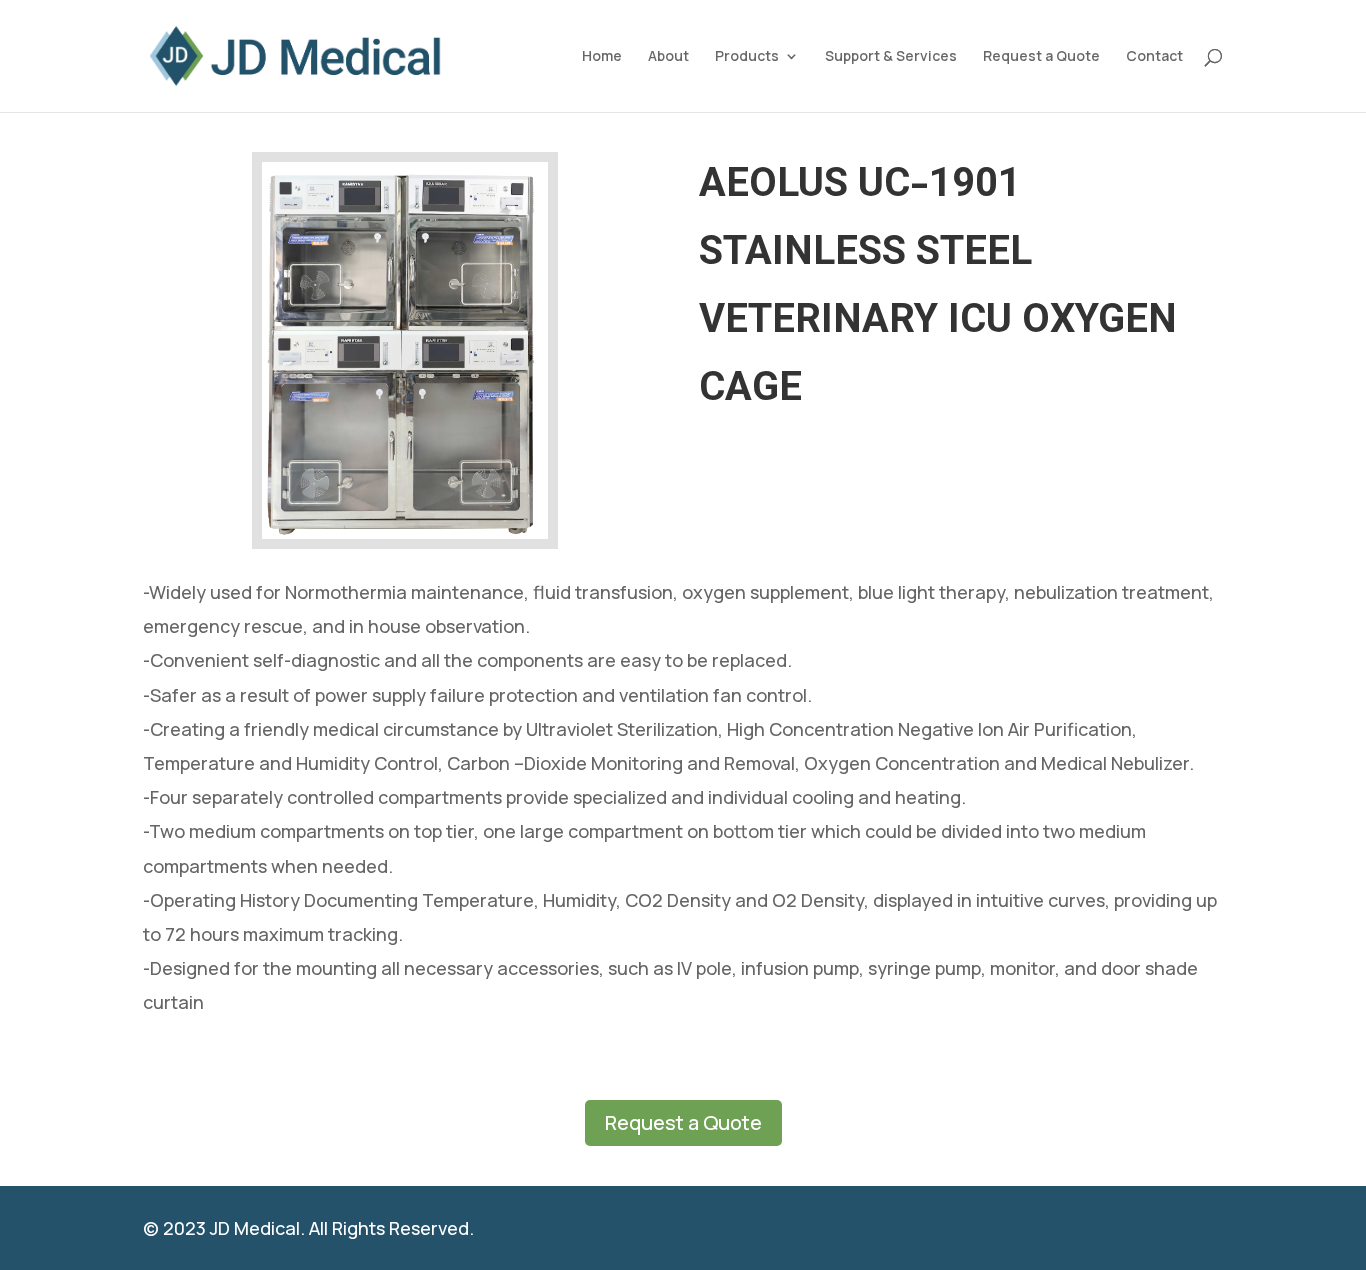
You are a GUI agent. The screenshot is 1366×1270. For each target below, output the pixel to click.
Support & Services (891, 57)
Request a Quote (1041, 57)
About (668, 57)
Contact (1154, 57)
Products (747, 57)
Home (602, 57)
